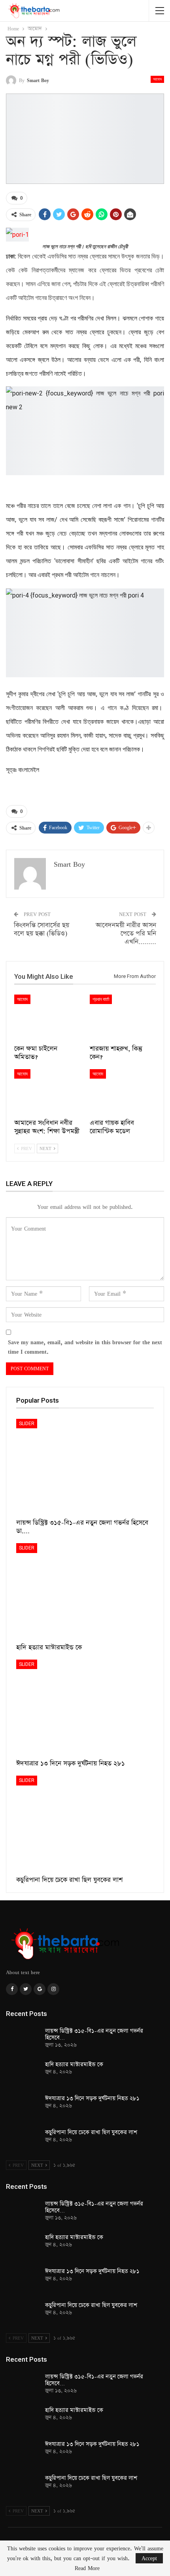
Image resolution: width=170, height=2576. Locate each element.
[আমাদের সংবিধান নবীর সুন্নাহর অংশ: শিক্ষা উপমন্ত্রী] (47, 1092)
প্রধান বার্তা (101, 999)
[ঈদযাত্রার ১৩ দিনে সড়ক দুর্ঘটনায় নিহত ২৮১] (85, 1708)
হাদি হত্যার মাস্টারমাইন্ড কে (74, 2065)
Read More (87, 2568)
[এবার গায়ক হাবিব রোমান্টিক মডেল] (123, 1092)
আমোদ (157, 79)
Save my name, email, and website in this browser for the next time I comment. (85, 1347)
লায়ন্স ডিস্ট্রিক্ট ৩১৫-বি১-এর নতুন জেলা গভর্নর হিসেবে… (94, 2034)
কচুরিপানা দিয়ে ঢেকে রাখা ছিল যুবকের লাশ (91, 2132)
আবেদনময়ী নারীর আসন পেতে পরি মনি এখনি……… (126, 934)
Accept (149, 2558)
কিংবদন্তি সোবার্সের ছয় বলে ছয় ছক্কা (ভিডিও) (42, 929)
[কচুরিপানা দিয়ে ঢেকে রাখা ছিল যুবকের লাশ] (85, 1824)
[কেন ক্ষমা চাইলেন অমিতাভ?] (47, 1018)
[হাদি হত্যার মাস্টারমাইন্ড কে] (85, 1591)
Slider (27, 1424)
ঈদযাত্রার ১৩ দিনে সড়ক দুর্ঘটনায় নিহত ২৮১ (92, 2098)
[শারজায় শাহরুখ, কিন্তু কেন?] (123, 1018)
